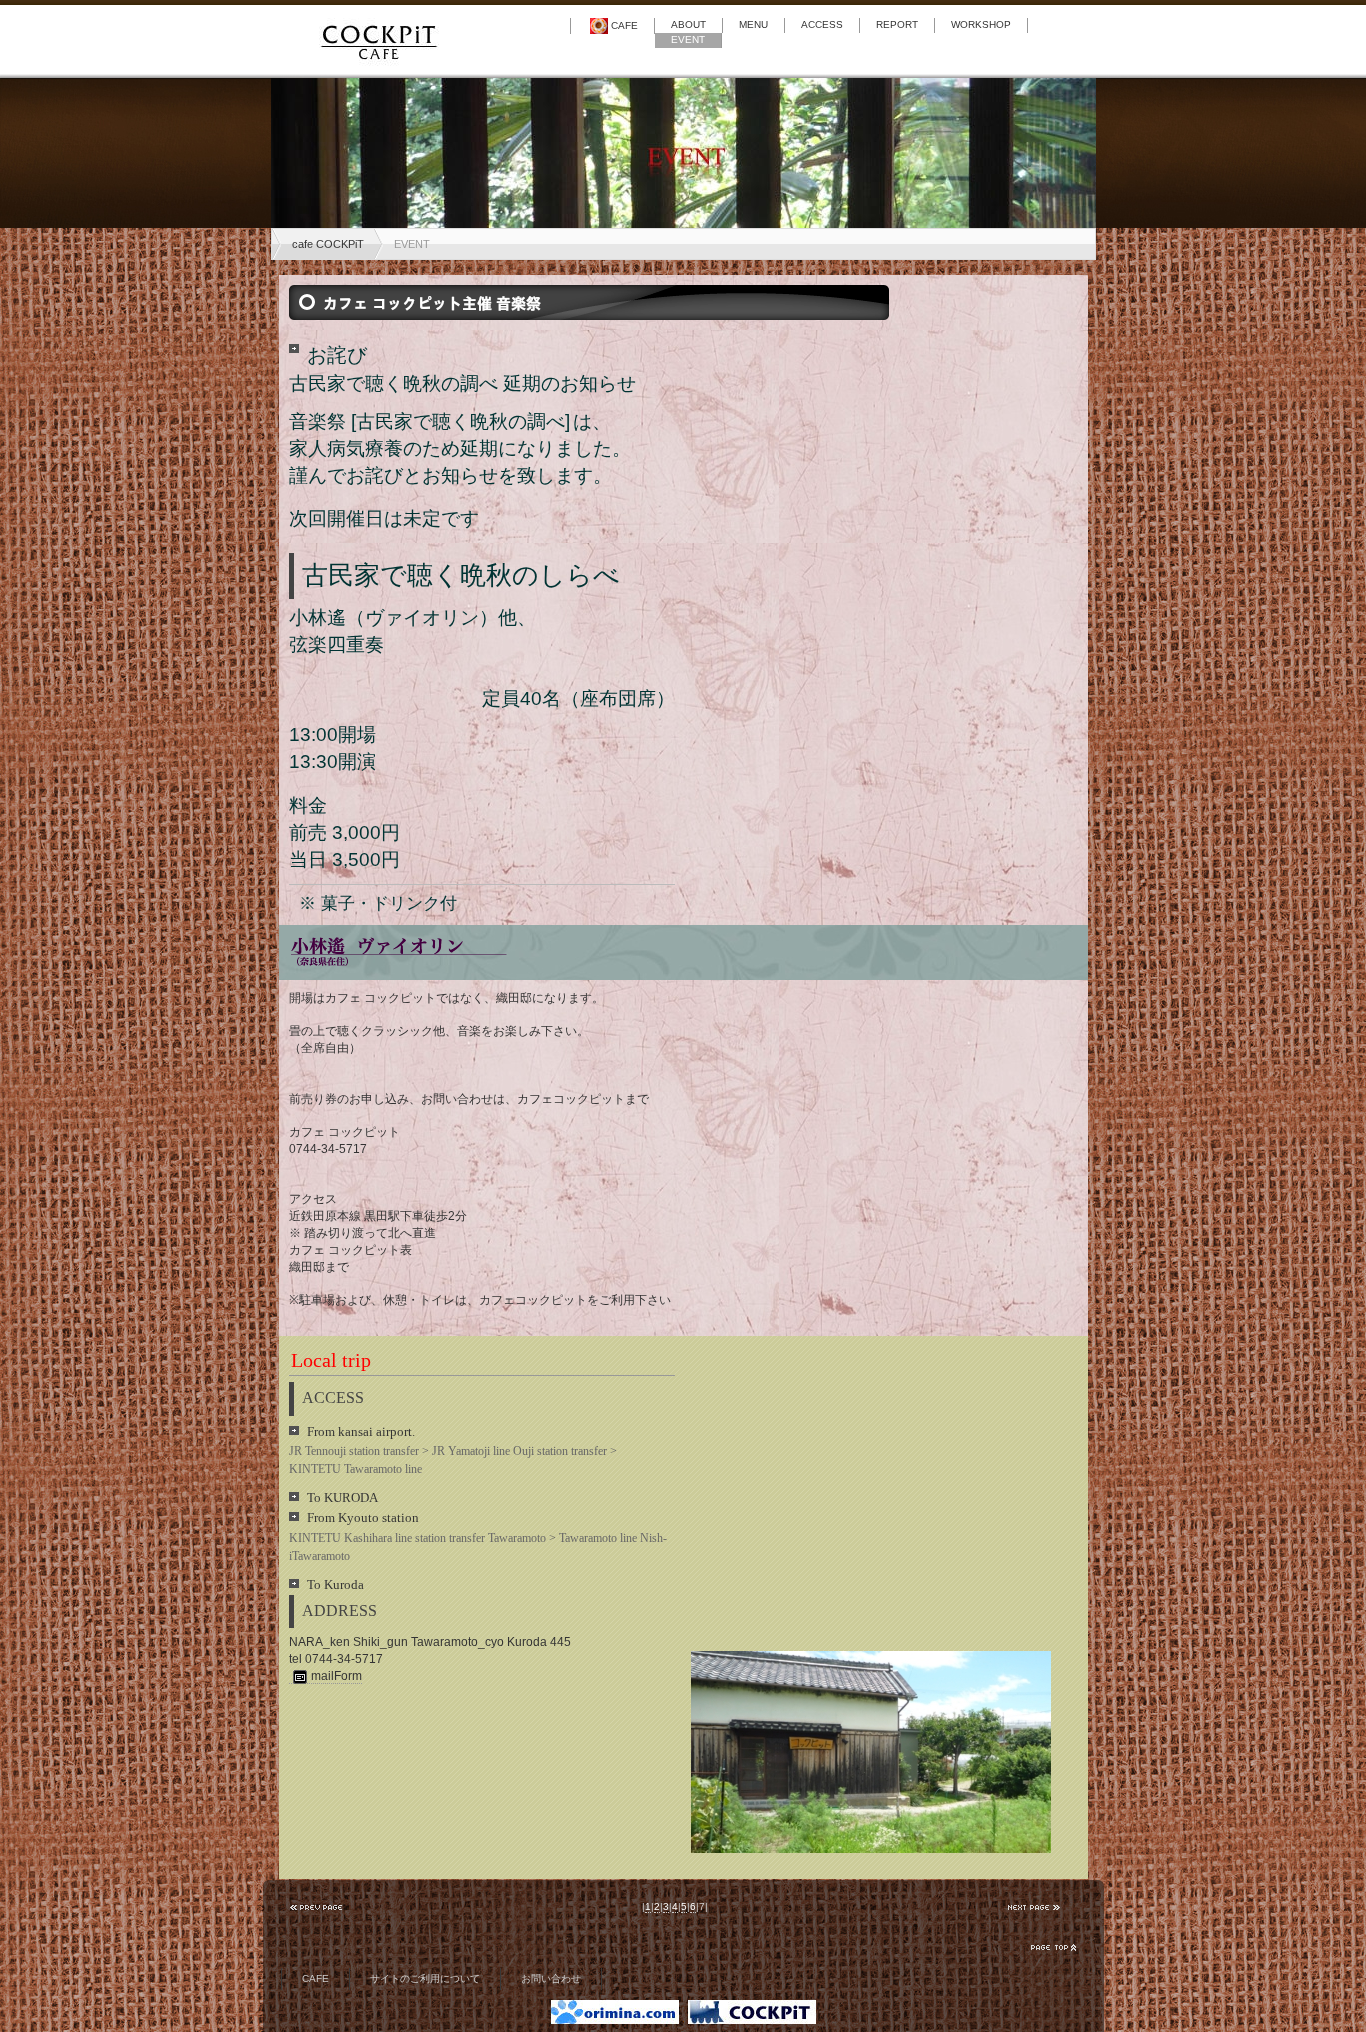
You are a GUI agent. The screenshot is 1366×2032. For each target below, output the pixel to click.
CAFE (624, 25)
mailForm (336, 1676)
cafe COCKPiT (328, 244)
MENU (753, 24)
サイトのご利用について (425, 1978)
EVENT (688, 39)
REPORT (897, 24)
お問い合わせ (551, 1978)
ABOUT (688, 24)
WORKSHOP (981, 24)
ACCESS (822, 24)
